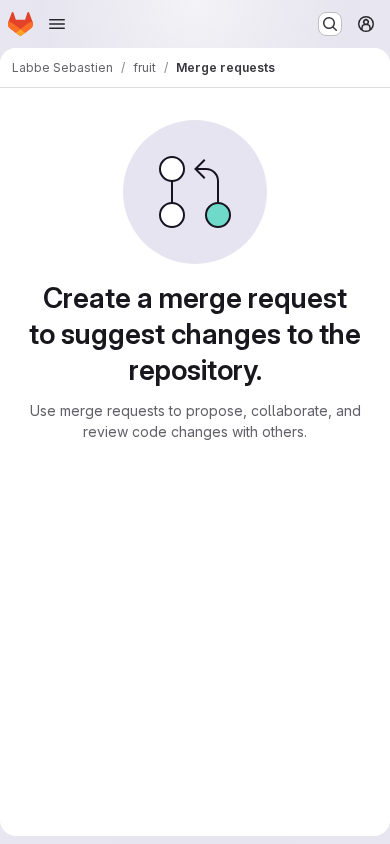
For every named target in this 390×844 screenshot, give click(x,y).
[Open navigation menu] (57, 24)
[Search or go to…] (330, 24)
